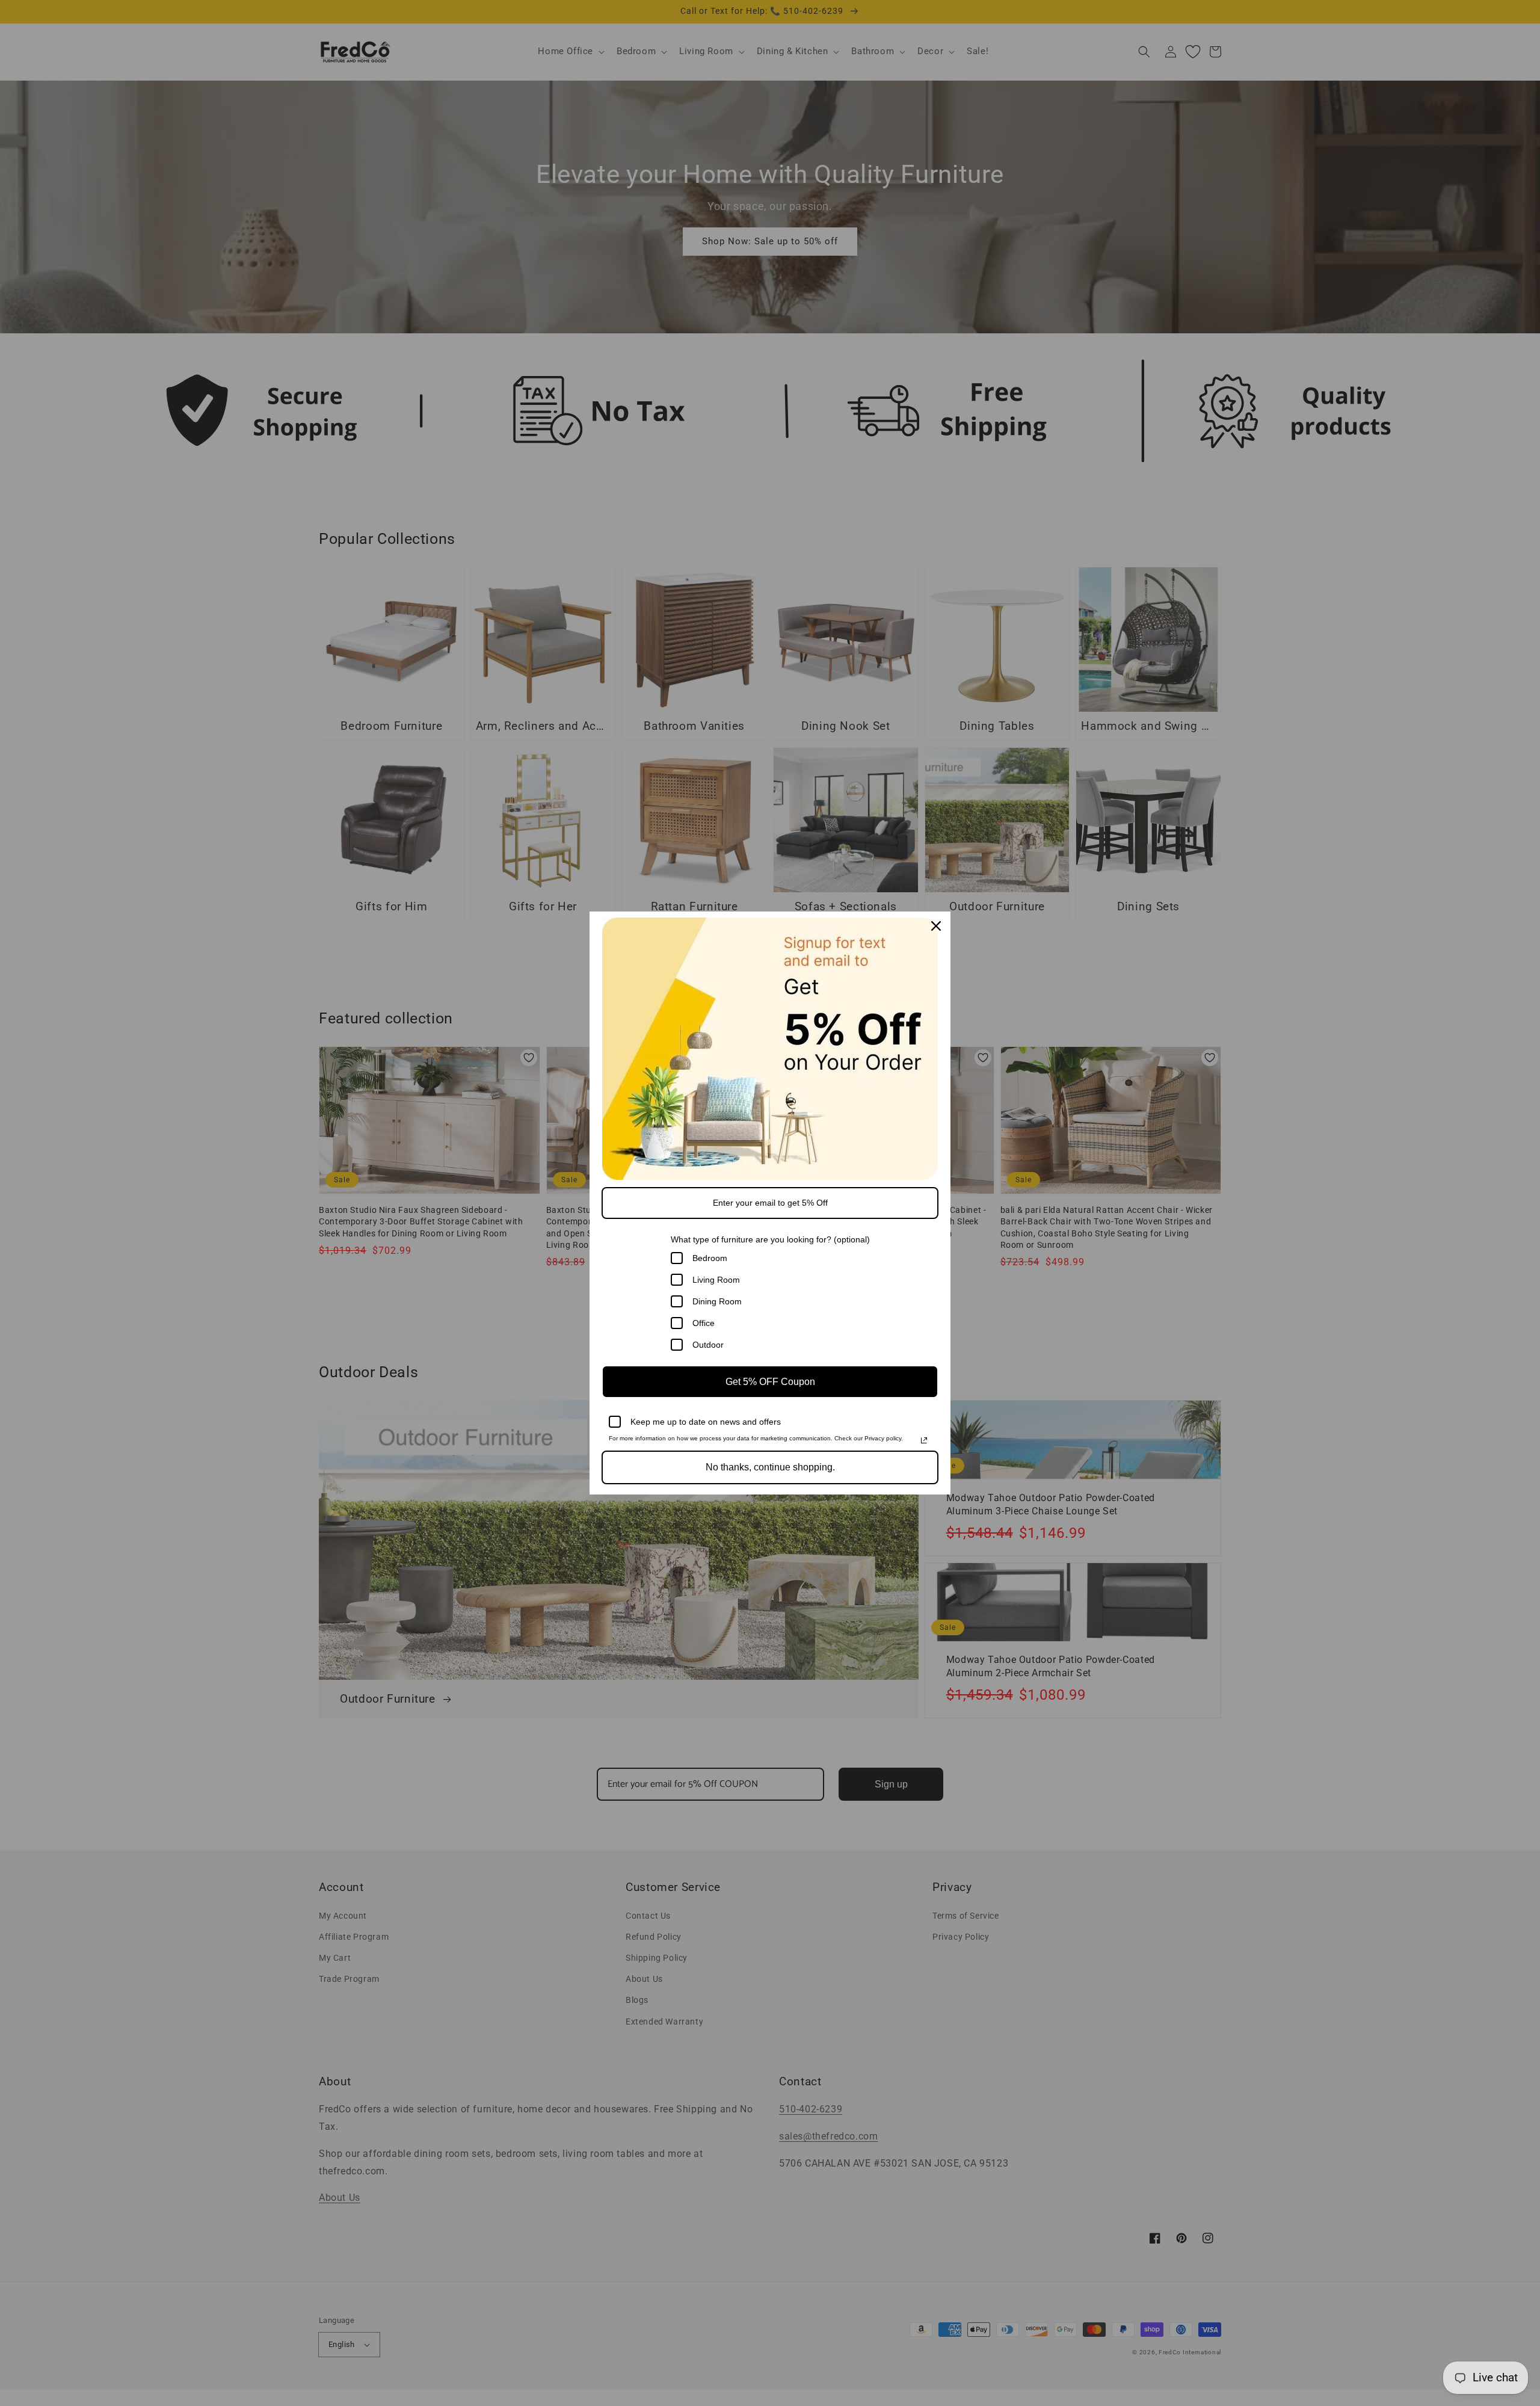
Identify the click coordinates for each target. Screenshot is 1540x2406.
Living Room (716, 1280)
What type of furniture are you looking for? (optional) (770, 1239)
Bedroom (710, 1258)
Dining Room (717, 1301)
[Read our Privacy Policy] (924, 1440)
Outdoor (708, 1345)
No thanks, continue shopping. (770, 1467)
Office (704, 1323)
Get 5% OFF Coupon (770, 1382)
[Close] (936, 926)
